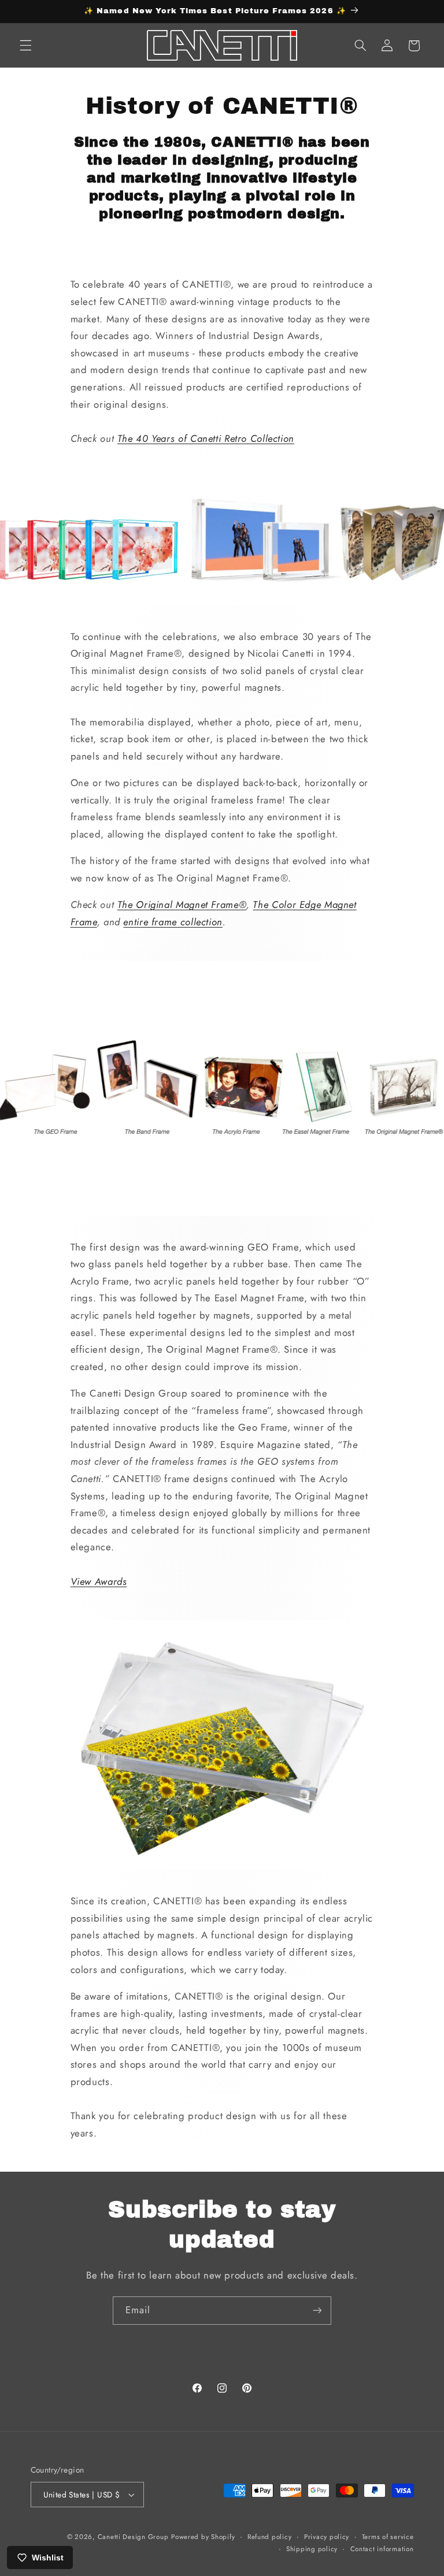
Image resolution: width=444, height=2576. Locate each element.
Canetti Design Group (133, 2537)
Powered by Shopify (203, 2537)
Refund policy (270, 2537)
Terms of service (388, 2537)
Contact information (382, 2549)
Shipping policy (312, 2549)
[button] (25, 46)
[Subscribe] (317, 2311)
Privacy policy (327, 2537)
